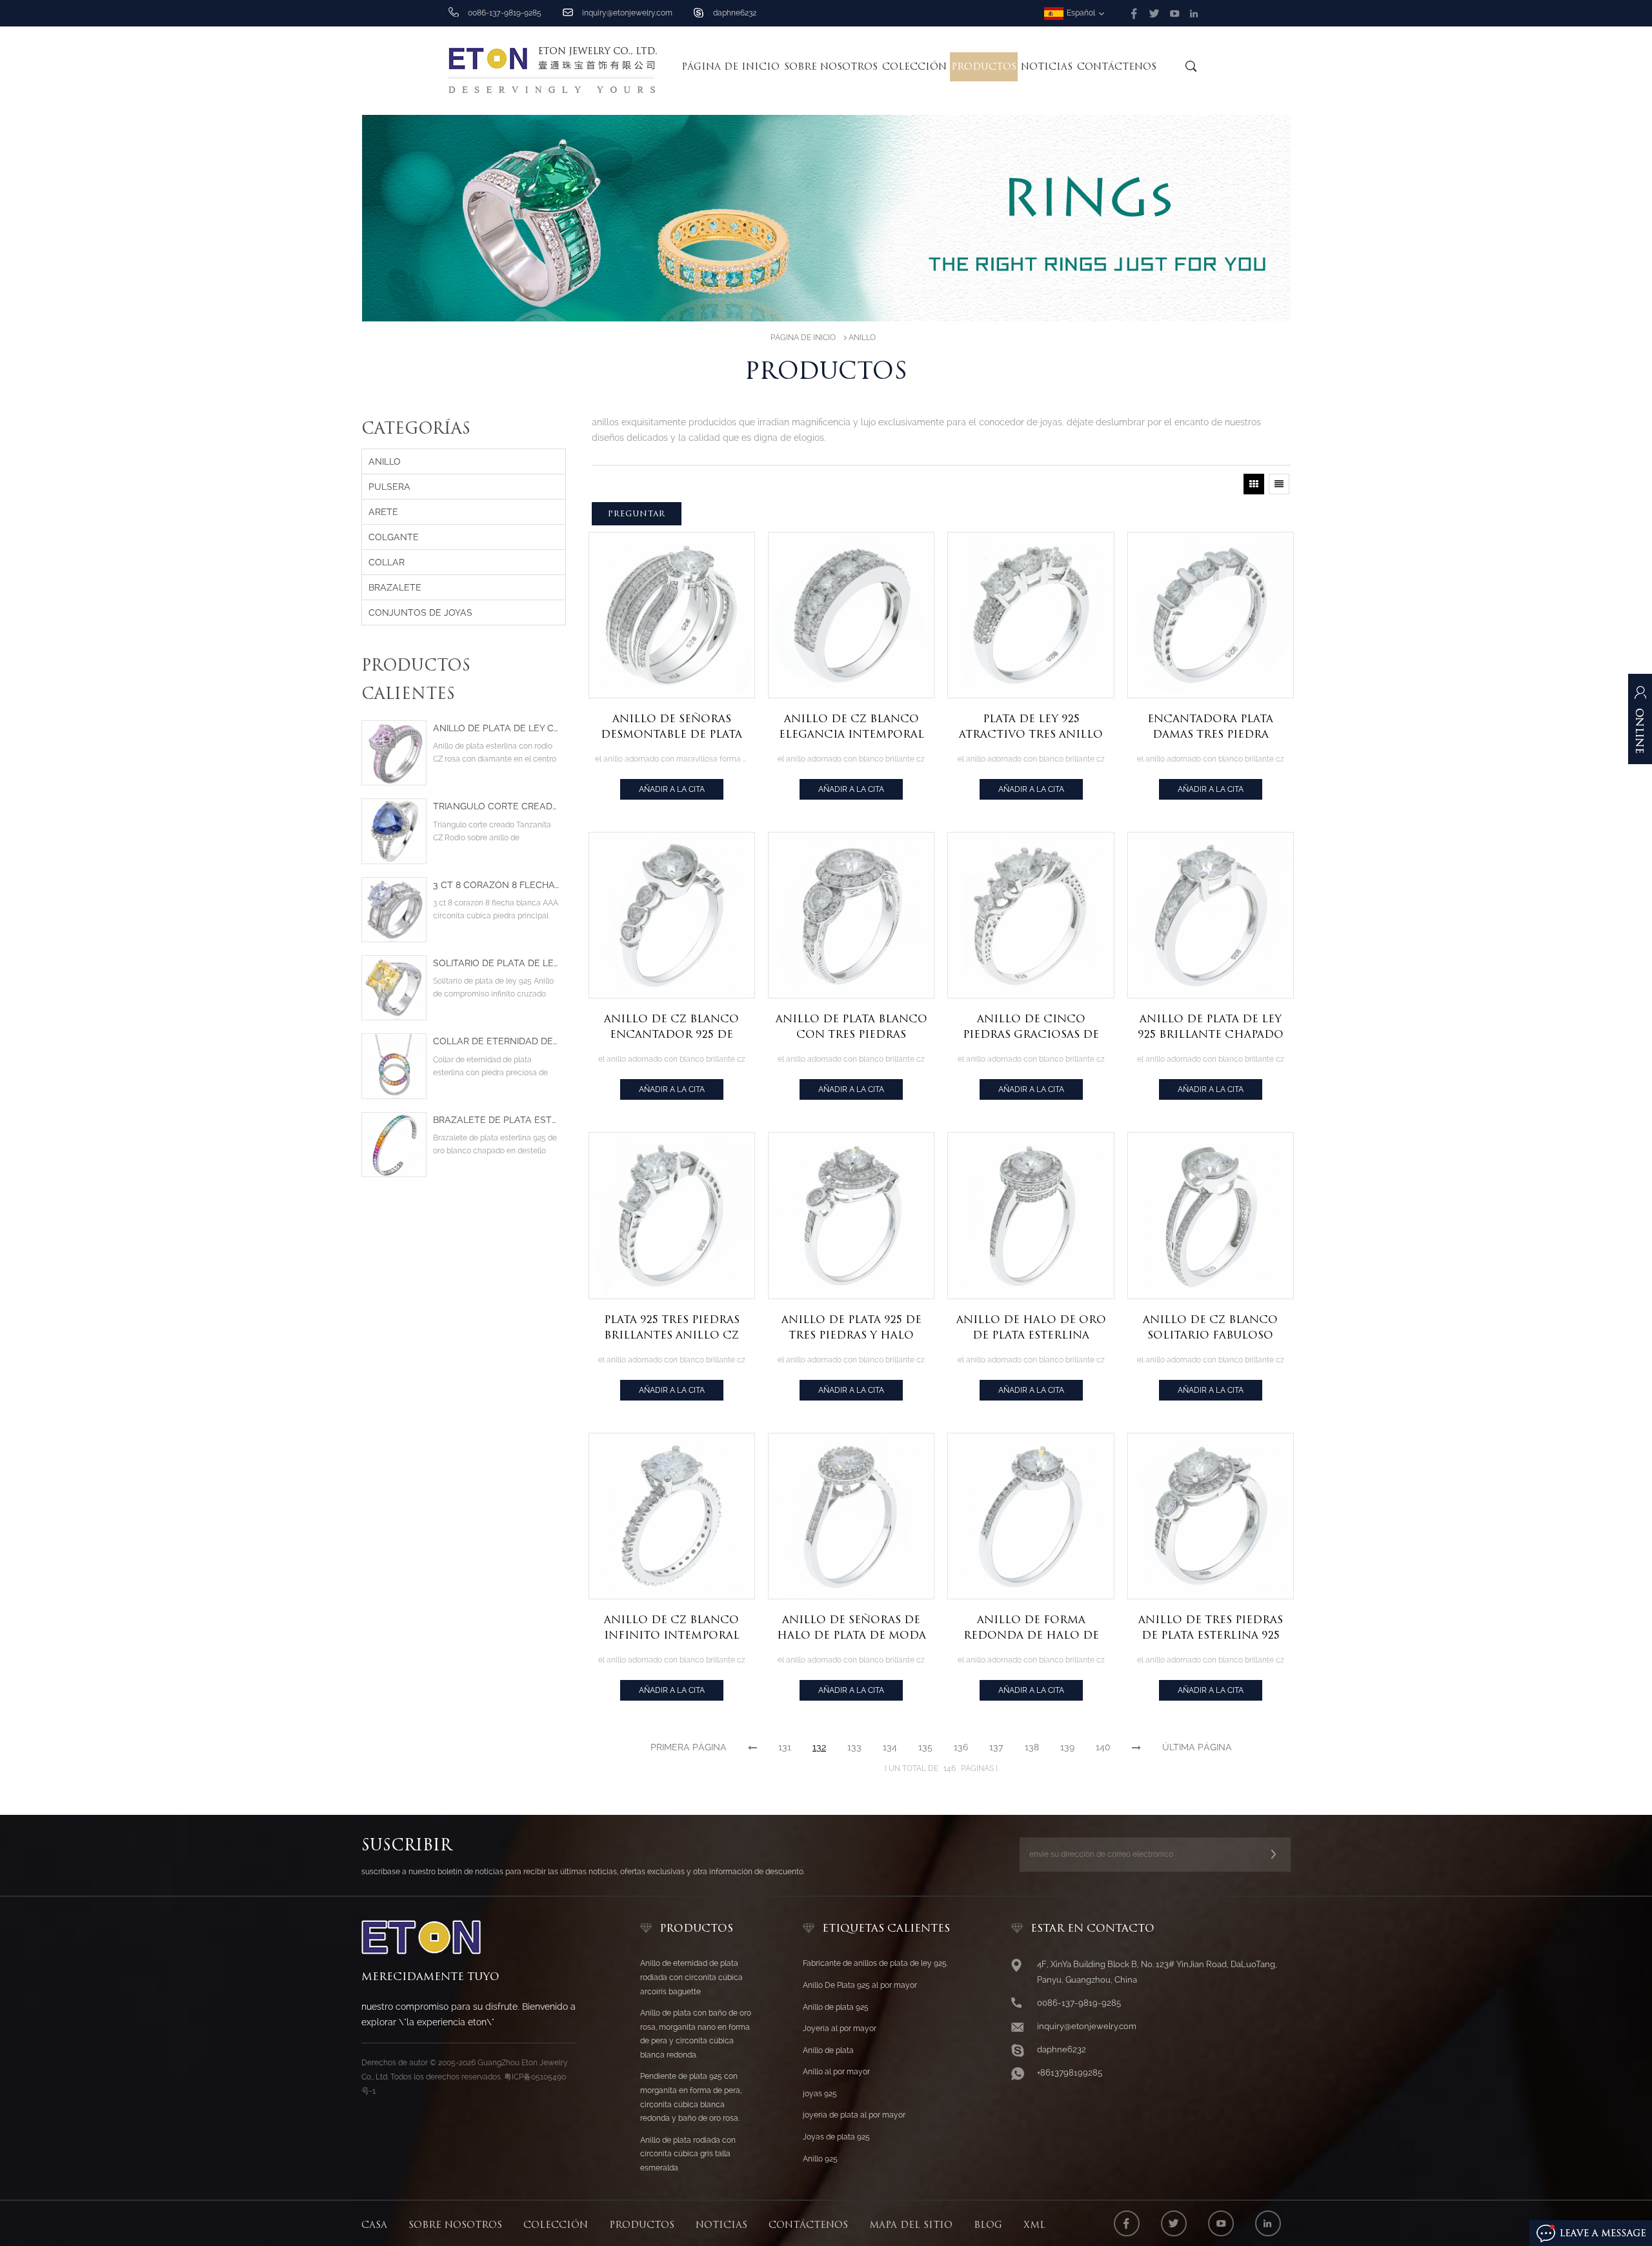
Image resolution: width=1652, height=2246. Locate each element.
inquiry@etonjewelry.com (627, 13)
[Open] (1640, 725)
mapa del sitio (911, 2225)
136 (961, 1747)
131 (785, 1747)
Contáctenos (1117, 66)
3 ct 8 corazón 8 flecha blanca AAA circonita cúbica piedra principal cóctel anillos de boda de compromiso (496, 885)
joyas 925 (820, 2094)
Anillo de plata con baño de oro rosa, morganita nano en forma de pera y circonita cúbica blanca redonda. (696, 2034)
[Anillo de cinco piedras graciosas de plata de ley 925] (1031, 915)
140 (1103, 1747)
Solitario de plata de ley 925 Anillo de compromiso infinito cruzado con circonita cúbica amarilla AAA (496, 963)
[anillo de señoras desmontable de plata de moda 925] (672, 615)
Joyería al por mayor (840, 2028)
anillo (862, 338)
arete (383, 512)
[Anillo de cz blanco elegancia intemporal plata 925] (851, 615)
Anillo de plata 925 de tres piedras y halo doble (851, 1328)
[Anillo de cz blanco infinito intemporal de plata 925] (672, 1516)
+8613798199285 (1070, 2073)
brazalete (395, 587)
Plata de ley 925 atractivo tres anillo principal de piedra (1031, 727)
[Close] (1640, 785)
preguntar (637, 513)
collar (387, 562)
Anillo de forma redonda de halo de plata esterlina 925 (1031, 1628)
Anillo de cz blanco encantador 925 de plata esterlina (671, 1027)
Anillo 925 (820, 2159)
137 (996, 1747)
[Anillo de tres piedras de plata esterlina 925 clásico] (1211, 1516)
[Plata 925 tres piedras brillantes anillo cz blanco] (672, 1215)
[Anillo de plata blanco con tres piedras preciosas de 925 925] (851, 915)
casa (374, 2225)
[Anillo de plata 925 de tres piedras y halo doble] (851, 1215)
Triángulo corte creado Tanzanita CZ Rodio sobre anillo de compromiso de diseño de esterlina (496, 806)
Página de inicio (730, 66)
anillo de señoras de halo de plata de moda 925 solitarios (851, 1628)
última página (1197, 1747)
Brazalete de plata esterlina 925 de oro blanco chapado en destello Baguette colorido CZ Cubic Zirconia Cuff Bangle (496, 1120)
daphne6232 (735, 13)
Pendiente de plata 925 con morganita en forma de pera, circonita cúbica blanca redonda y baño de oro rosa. (691, 2097)
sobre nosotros (831, 66)
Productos (984, 66)
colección (914, 66)
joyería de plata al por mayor (854, 2115)
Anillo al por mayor (836, 2072)
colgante (394, 537)
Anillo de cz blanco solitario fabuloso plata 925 (1210, 1328)
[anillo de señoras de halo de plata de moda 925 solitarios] (851, 1516)
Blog (988, 2225)
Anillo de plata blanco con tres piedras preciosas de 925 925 (851, 1027)
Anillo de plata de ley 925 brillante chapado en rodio (1211, 1027)
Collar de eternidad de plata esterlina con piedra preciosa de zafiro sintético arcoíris (496, 1041)
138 (1032, 1747)
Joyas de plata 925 (836, 2137)
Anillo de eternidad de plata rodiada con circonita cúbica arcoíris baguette (691, 1977)
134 (890, 1747)
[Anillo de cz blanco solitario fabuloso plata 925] (1211, 1215)
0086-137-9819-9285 (1079, 2003)
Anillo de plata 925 (836, 2007)
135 (925, 1747)
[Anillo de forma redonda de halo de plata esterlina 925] (1031, 1516)
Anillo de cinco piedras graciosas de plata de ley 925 (1031, 1027)
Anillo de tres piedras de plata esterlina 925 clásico (1211, 1628)
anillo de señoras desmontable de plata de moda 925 (671, 727)
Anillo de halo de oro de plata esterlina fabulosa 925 (1031, 1328)
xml (1034, 2225)
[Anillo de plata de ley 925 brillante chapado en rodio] (1211, 915)
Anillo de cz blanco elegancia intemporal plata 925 (851, 727)
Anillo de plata (828, 2050)
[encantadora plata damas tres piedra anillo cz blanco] (1211, 615)
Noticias (1047, 66)
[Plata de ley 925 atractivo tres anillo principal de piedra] (1031, 615)
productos (642, 2225)
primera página (689, 1747)
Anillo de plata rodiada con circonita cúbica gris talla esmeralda (688, 2154)
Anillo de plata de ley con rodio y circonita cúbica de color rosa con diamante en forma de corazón (496, 728)
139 (1067, 1747)
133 (854, 1747)
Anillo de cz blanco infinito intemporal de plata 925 (672, 1628)
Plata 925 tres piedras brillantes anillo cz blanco (672, 1328)
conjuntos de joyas (420, 612)
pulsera (389, 487)
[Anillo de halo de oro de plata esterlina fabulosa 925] (1031, 1215)
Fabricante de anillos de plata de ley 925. (875, 1963)
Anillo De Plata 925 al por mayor (860, 1985)
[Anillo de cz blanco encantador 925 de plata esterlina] (672, 915)
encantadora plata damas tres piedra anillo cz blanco (1210, 727)
